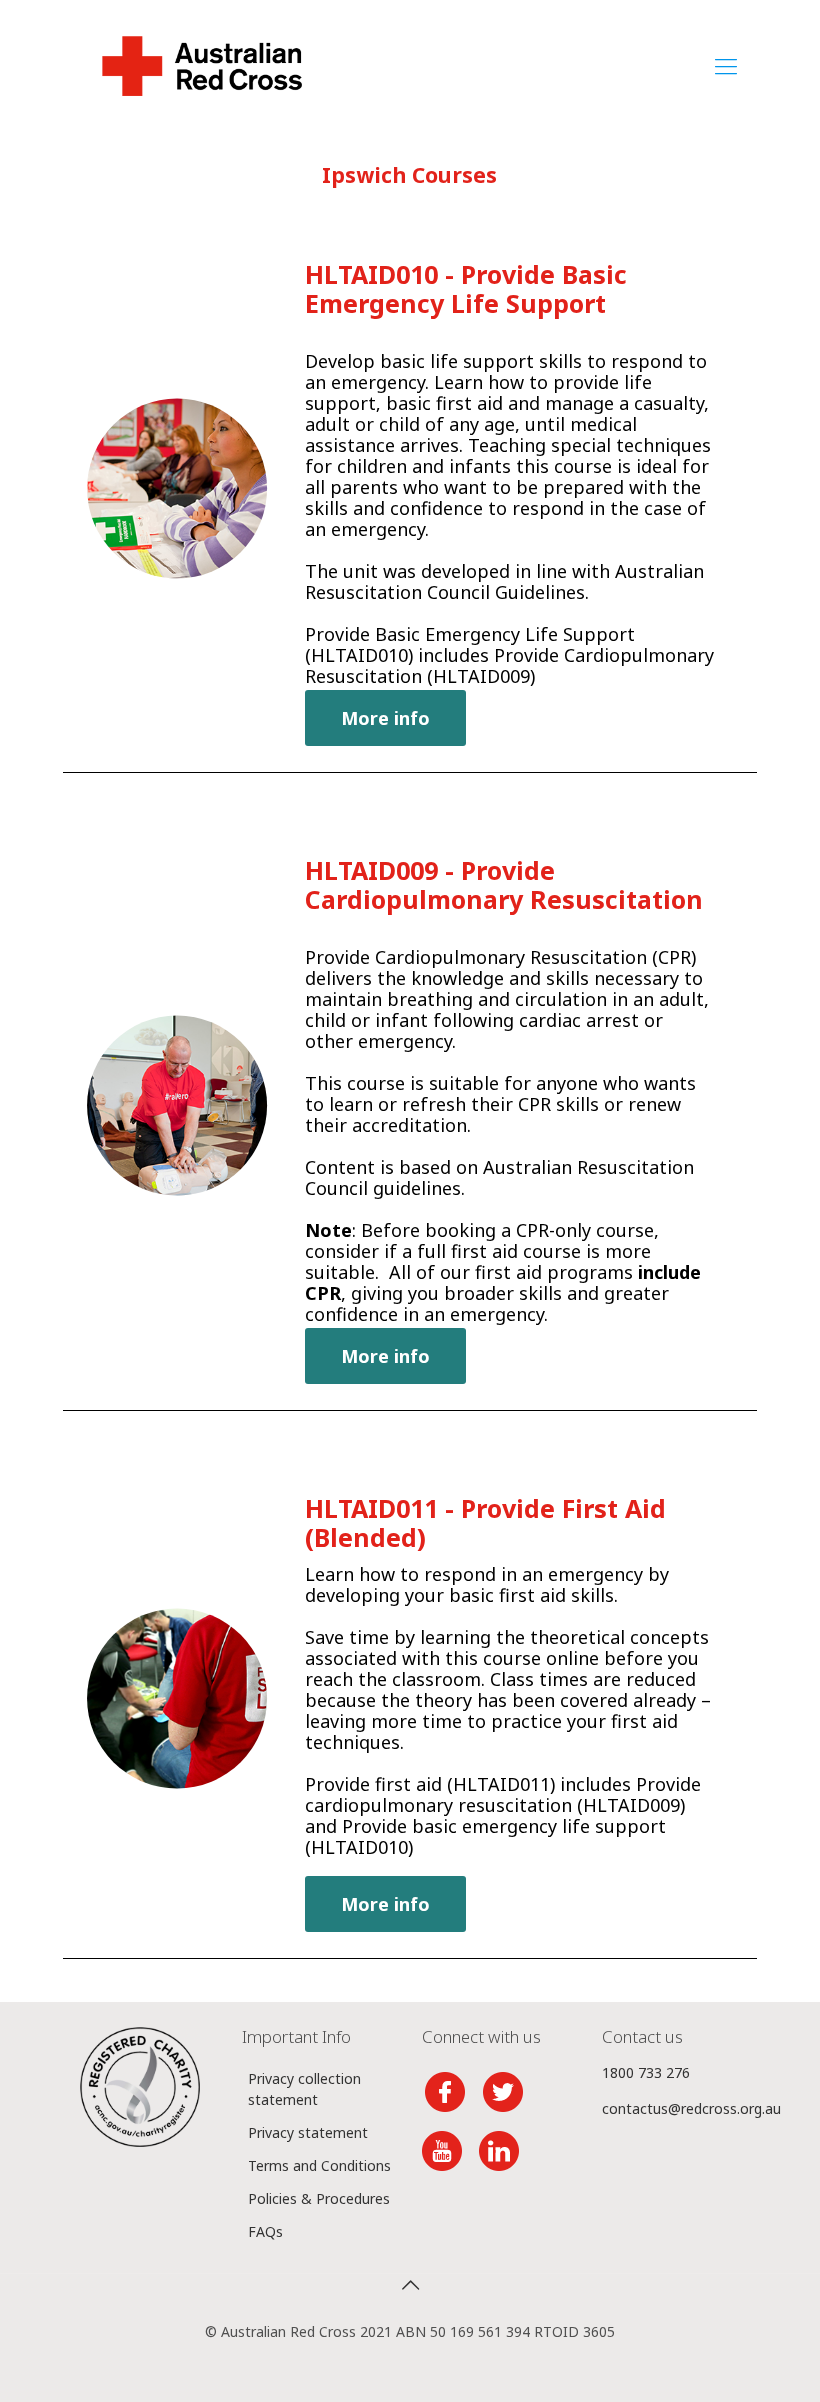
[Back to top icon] (410, 2285)
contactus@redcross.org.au (691, 2108)
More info (385, 718)
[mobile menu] (726, 65)
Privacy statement (308, 2132)
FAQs (265, 2231)
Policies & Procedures (319, 2198)
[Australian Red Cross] (202, 65)
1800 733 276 (646, 2072)
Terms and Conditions (319, 2165)
